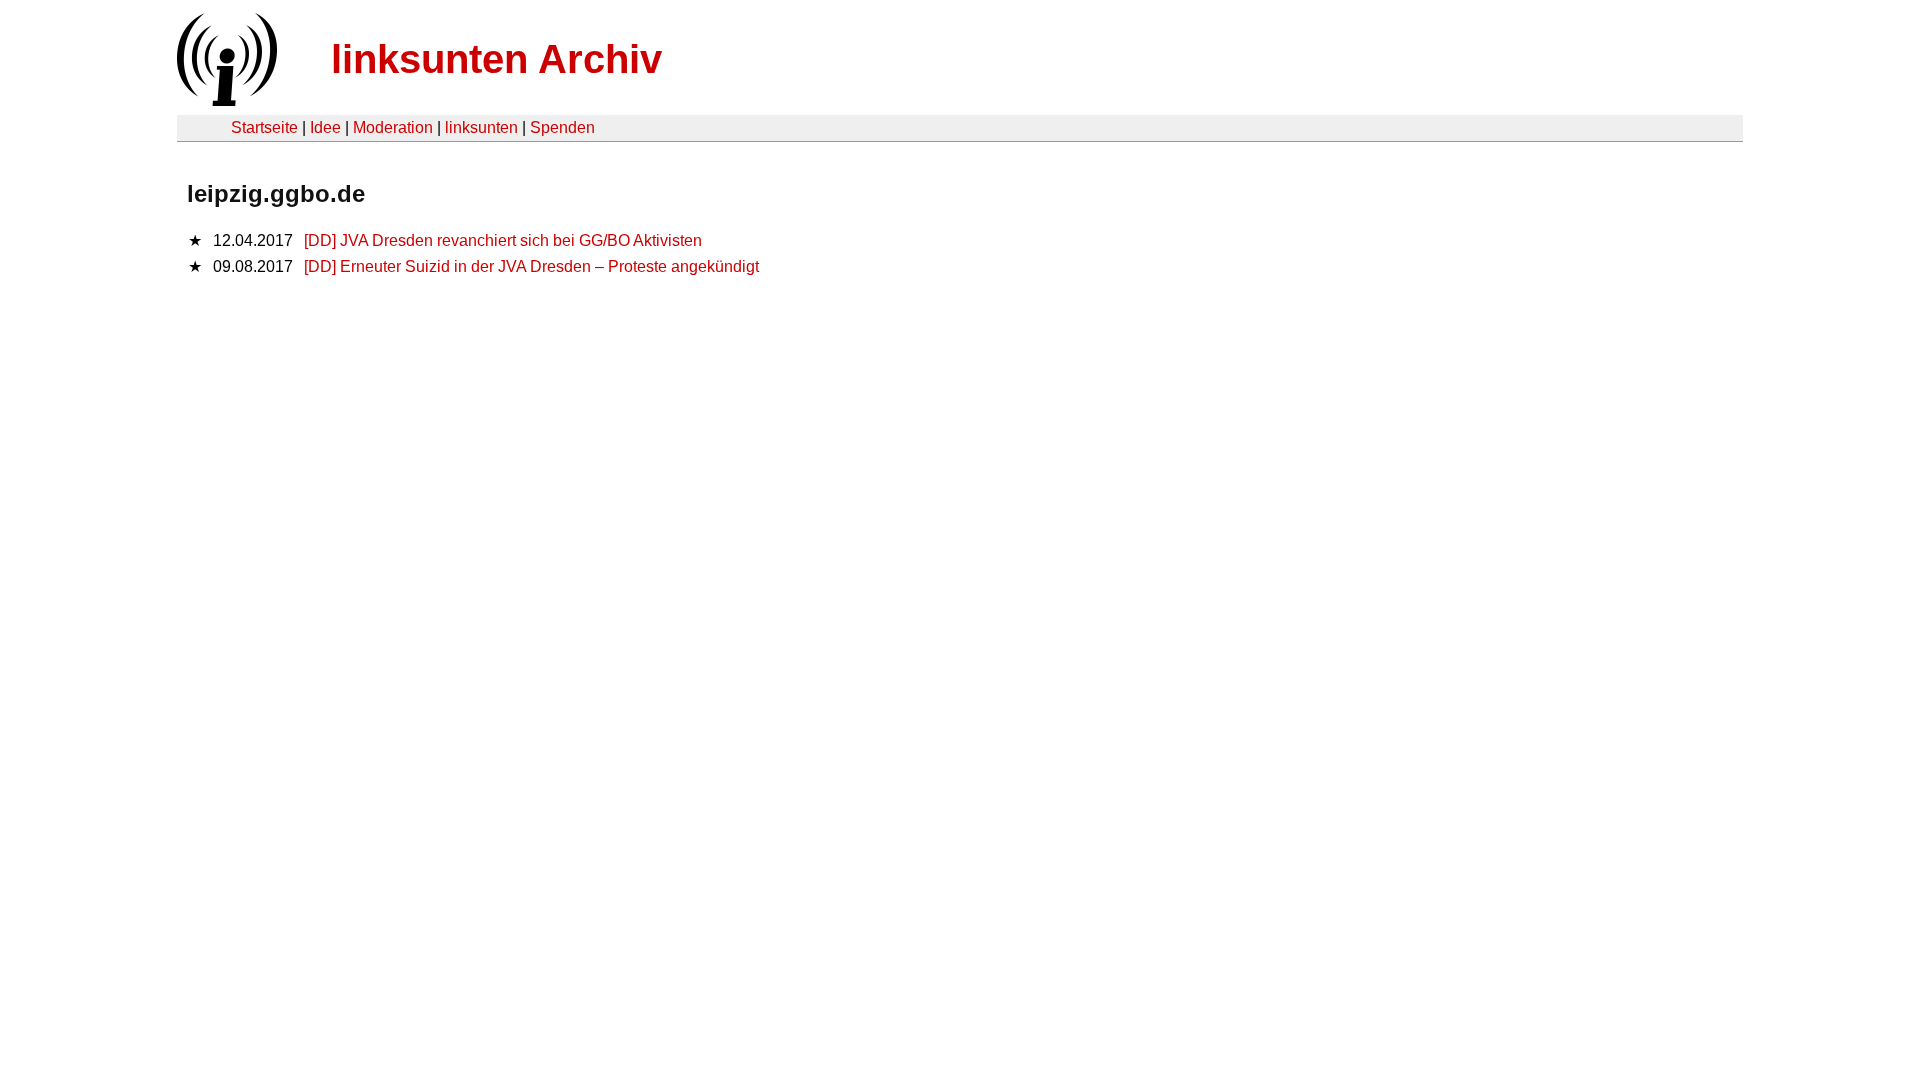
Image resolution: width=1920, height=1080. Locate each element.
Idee (325, 127)
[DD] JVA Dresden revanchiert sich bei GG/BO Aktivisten (503, 240)
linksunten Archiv (496, 59)
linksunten (481, 127)
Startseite (264, 127)
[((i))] (225, 100)
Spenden (562, 127)
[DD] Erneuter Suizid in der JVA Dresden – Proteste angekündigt (531, 266)
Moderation (393, 127)
